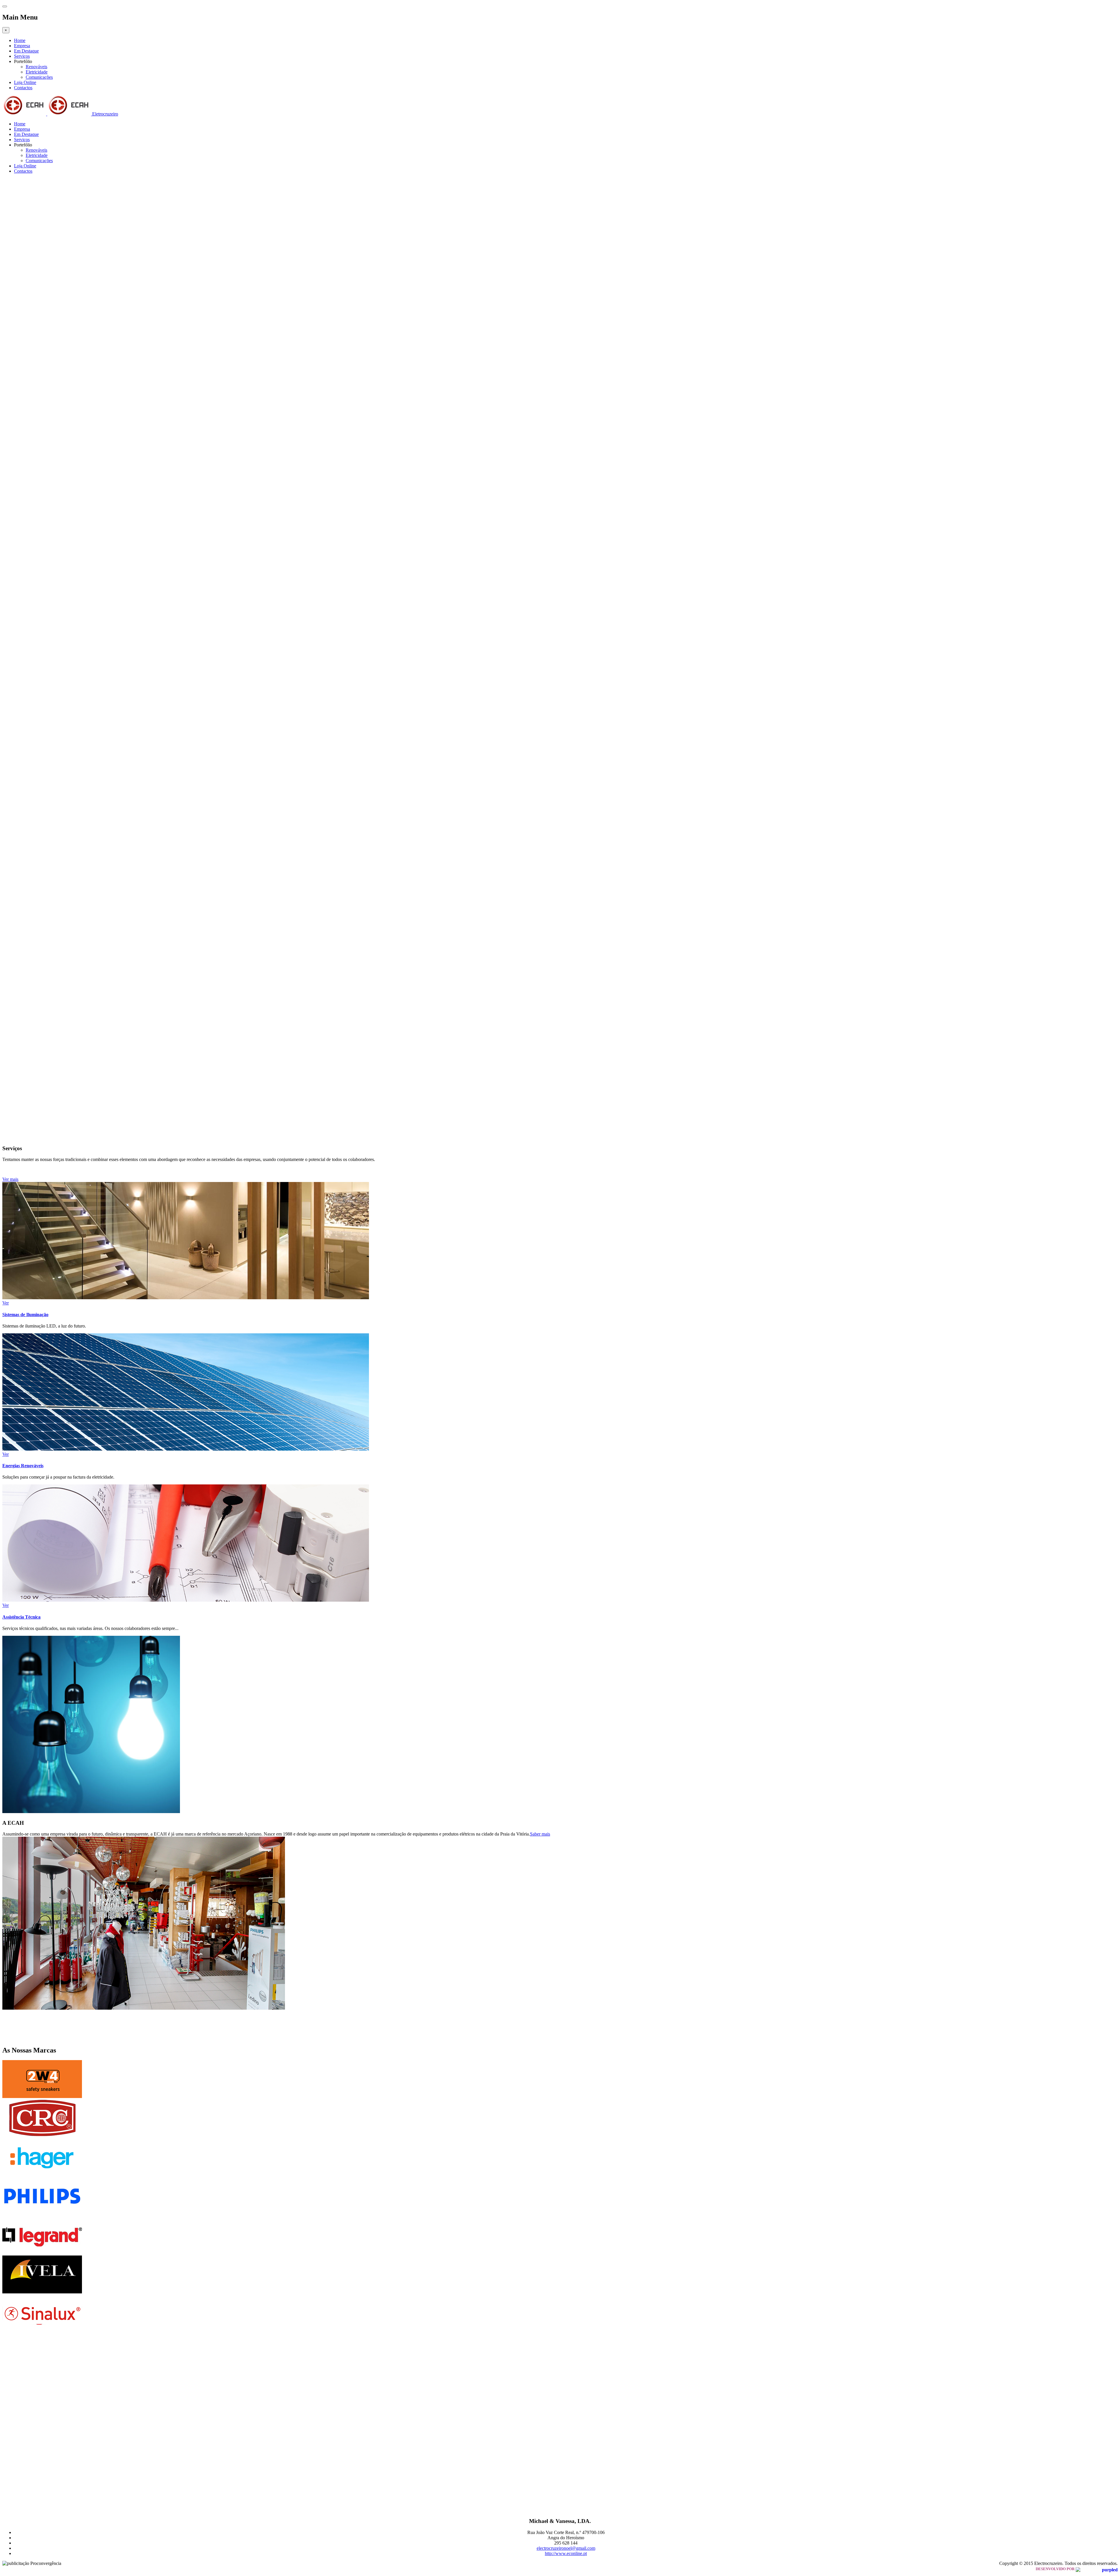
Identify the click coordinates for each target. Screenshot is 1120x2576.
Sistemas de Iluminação (25, 1315)
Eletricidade (37, 72)
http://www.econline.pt (566, 2553)
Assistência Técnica (21, 1617)
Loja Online (25, 82)
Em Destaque (26, 51)
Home (20, 40)
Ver (6, 1303)
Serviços (22, 56)
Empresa (22, 46)
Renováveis (36, 67)
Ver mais (10, 1179)
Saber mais (540, 1834)
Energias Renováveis (23, 1466)
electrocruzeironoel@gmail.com (566, 2548)
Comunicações (39, 77)
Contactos (23, 88)
